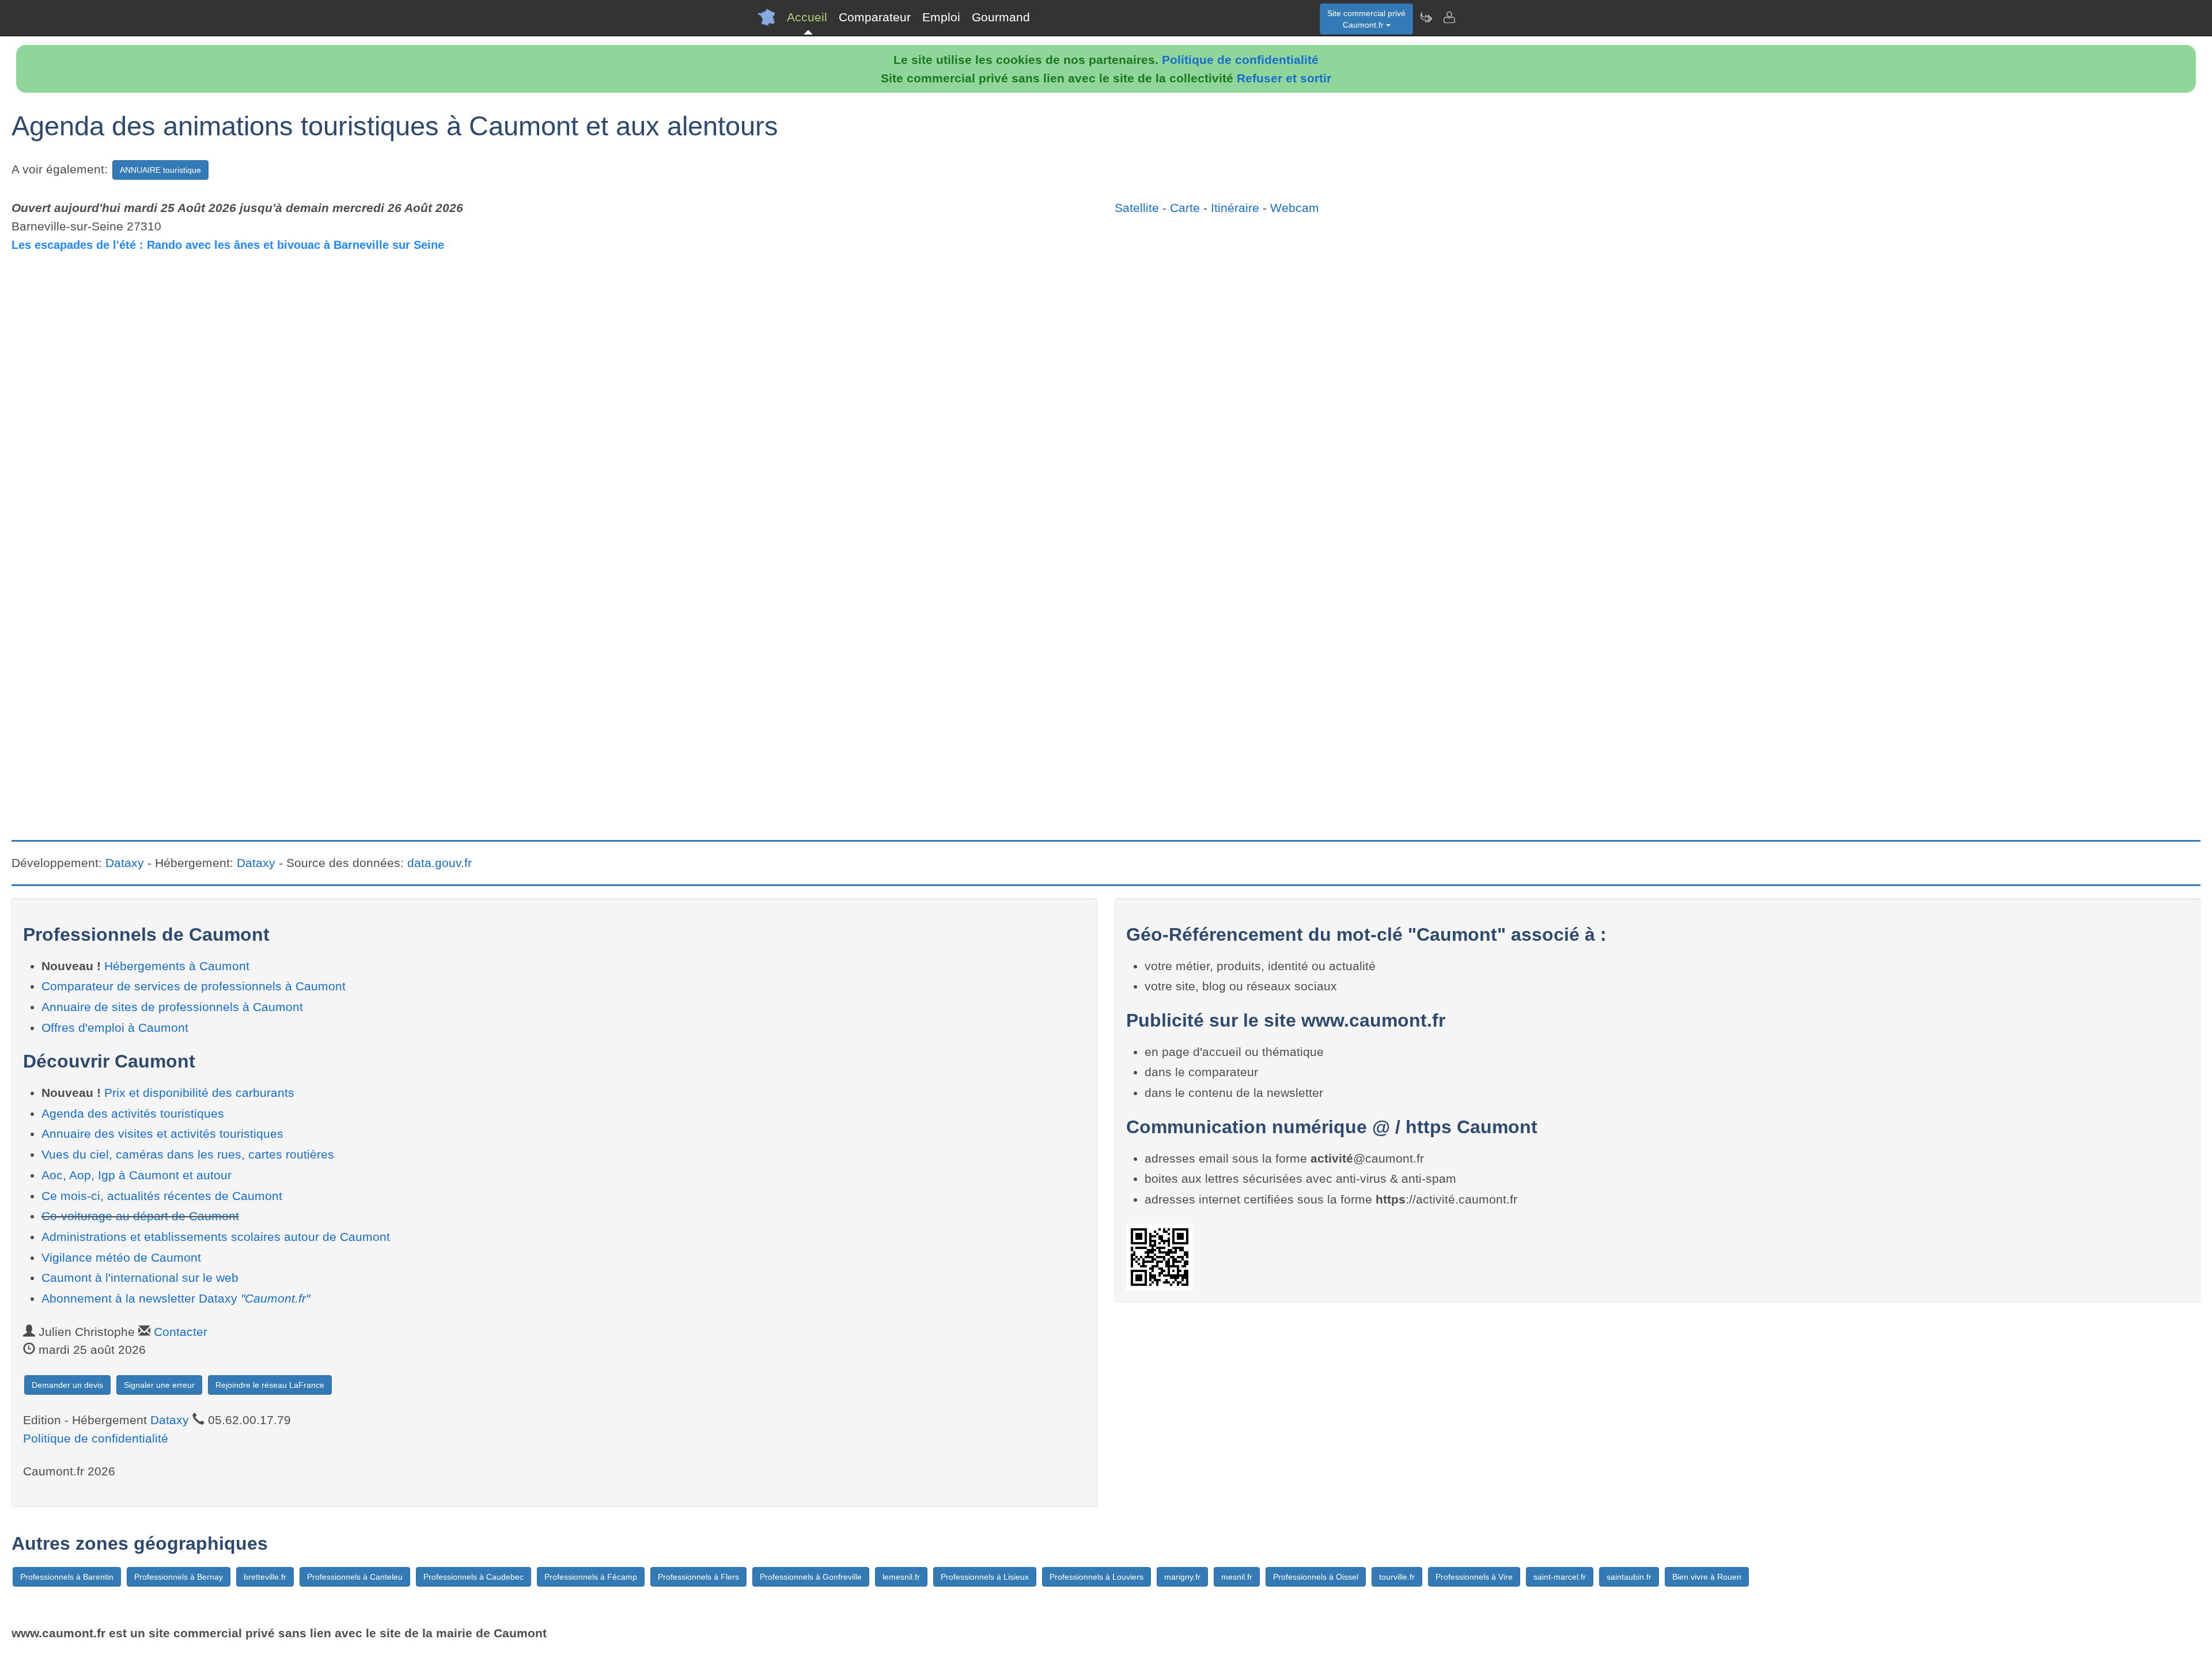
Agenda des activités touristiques (133, 1113)
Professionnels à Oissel (1316, 1577)
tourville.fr (1397, 1577)
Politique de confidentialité (1240, 60)
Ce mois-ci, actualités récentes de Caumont (162, 1196)
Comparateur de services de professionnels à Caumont (194, 986)
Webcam (1295, 208)
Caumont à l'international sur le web (140, 1278)
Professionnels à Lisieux (985, 1577)
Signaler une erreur (159, 1385)
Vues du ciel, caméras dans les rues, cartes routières (188, 1154)
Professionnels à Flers (698, 1577)
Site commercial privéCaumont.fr (1366, 19)
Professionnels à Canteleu (355, 1577)
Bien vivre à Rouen (1707, 1577)
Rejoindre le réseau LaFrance (270, 1385)
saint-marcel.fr (1560, 1577)
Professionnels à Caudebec (474, 1577)
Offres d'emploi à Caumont (115, 1027)
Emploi (941, 17)
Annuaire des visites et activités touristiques (162, 1133)
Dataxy (125, 863)
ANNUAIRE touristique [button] (160, 170)
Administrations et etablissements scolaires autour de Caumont (216, 1237)
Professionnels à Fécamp (591, 1577)
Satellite (1137, 208)
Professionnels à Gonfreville (811, 1577)
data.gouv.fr (440, 863)
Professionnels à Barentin (67, 1577)
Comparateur (875, 17)
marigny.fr (1182, 1577)
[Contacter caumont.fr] (1449, 17)
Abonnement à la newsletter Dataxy (176, 1298)
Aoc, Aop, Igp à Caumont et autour (137, 1175)
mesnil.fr (1237, 1577)
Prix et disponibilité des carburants (199, 1093)
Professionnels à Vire (1474, 1577)
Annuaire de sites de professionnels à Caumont (172, 1007)
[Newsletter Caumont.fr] (1426, 17)
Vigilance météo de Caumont (121, 1257)
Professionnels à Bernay (179, 1577)
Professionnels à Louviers (1096, 1577)
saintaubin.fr (1629, 1577)
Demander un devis (67, 1385)
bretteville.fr (265, 1577)
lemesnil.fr (901, 1577)
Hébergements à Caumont (177, 966)
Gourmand (1001, 17)
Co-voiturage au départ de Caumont (140, 1216)
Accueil (807, 17)
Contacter (181, 1332)
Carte (1185, 208)
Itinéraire (1235, 208)
